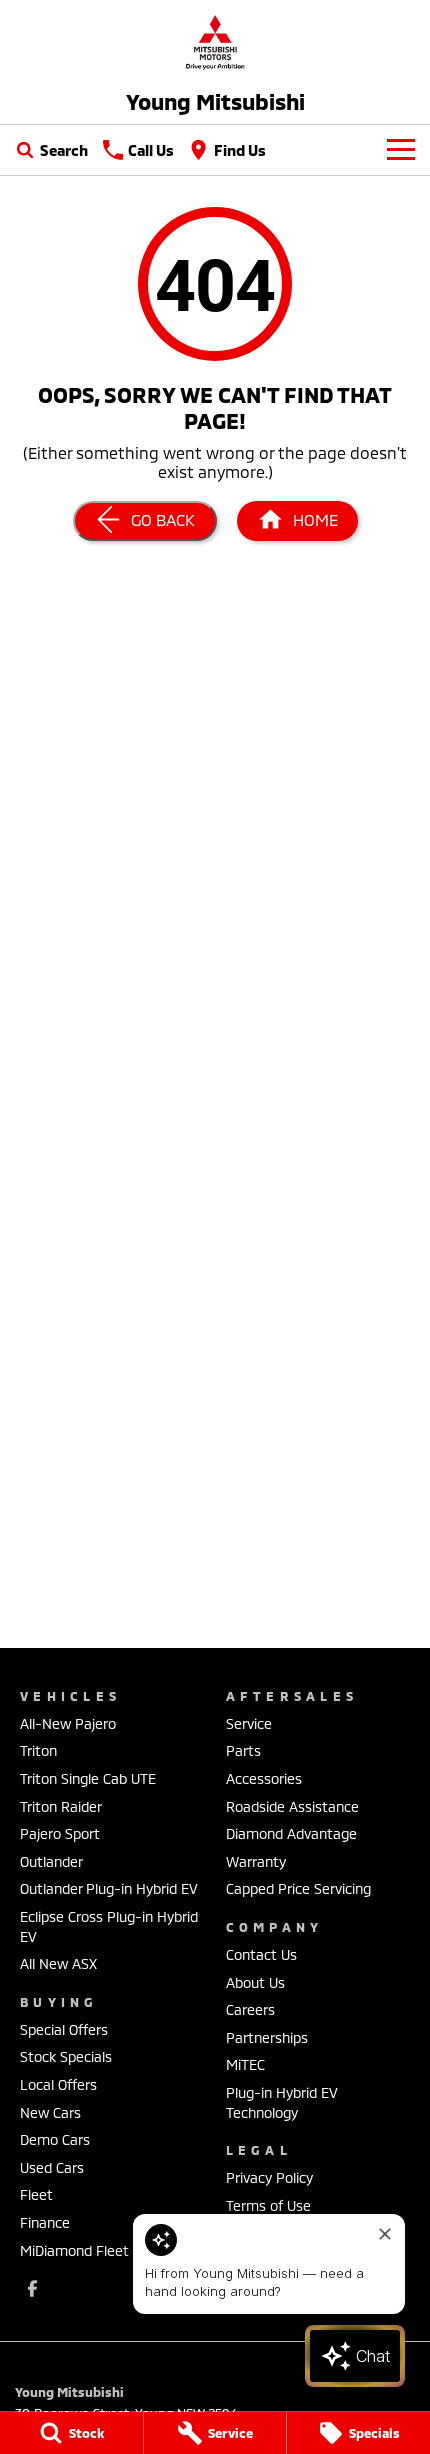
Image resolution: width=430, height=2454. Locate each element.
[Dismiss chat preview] (385, 2234)
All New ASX (58, 1963)
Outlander (51, 1861)
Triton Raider (61, 1806)
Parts (243, 1750)
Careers (250, 2009)
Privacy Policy (269, 2177)
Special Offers (64, 2029)
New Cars (50, 2112)
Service (249, 1723)
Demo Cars (55, 2139)
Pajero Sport (60, 1833)
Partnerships (267, 2037)
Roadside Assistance (292, 1806)
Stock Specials (66, 2056)
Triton (38, 1750)
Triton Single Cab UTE (88, 1778)
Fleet (36, 2194)
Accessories (264, 1778)
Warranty (256, 1861)
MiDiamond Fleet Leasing (101, 2250)
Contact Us (261, 1954)
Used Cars (52, 2167)
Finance (45, 2222)
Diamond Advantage (291, 1833)
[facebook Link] (32, 2288)
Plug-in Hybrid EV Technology (282, 2102)
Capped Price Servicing (298, 1888)
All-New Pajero (68, 1723)
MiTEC (245, 2064)
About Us (255, 1982)
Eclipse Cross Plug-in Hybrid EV (109, 1926)
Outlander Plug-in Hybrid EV (109, 1888)
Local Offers (58, 2084)
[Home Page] (215, 41)
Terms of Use (268, 2205)
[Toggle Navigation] (401, 150)
